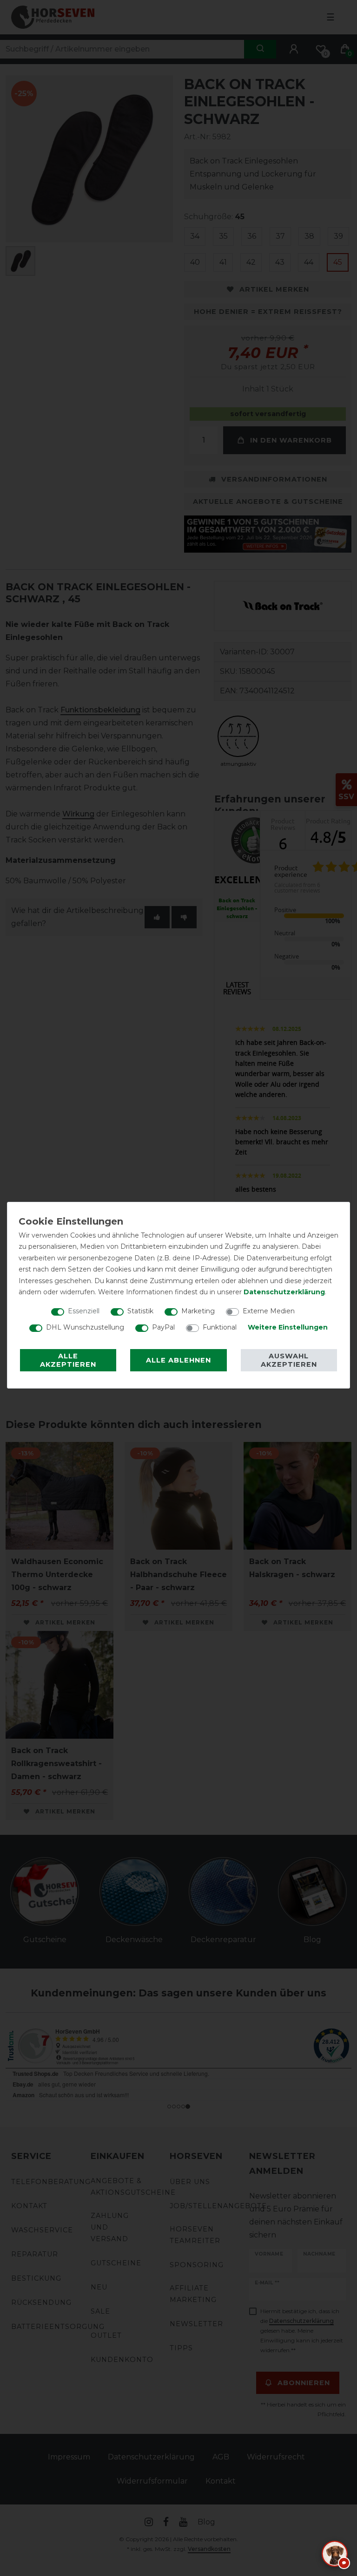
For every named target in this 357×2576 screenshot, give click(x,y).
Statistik (140, 1311)
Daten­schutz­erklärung (284, 1292)
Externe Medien (269, 1311)
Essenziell (84, 1311)
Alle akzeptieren (68, 1360)
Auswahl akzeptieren (289, 1360)
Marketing (198, 1311)
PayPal (163, 1327)
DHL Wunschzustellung (85, 1327)
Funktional (220, 1327)
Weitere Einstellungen (288, 1327)
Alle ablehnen (178, 1360)
